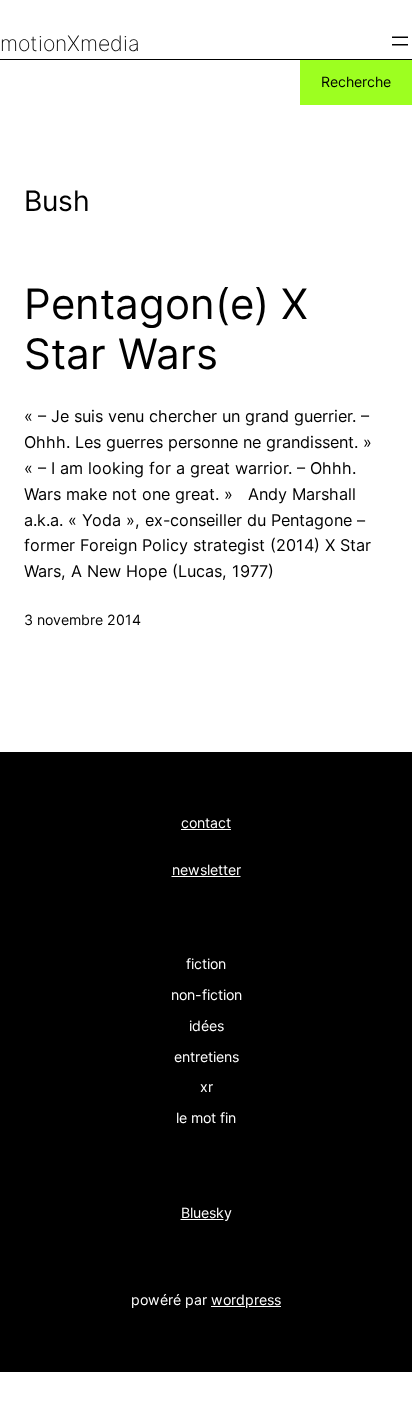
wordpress (246, 1299)
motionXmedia (70, 43)
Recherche (356, 81)
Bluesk (202, 1212)
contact (206, 822)
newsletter (206, 869)
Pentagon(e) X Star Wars (166, 329)
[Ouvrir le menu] (400, 41)
